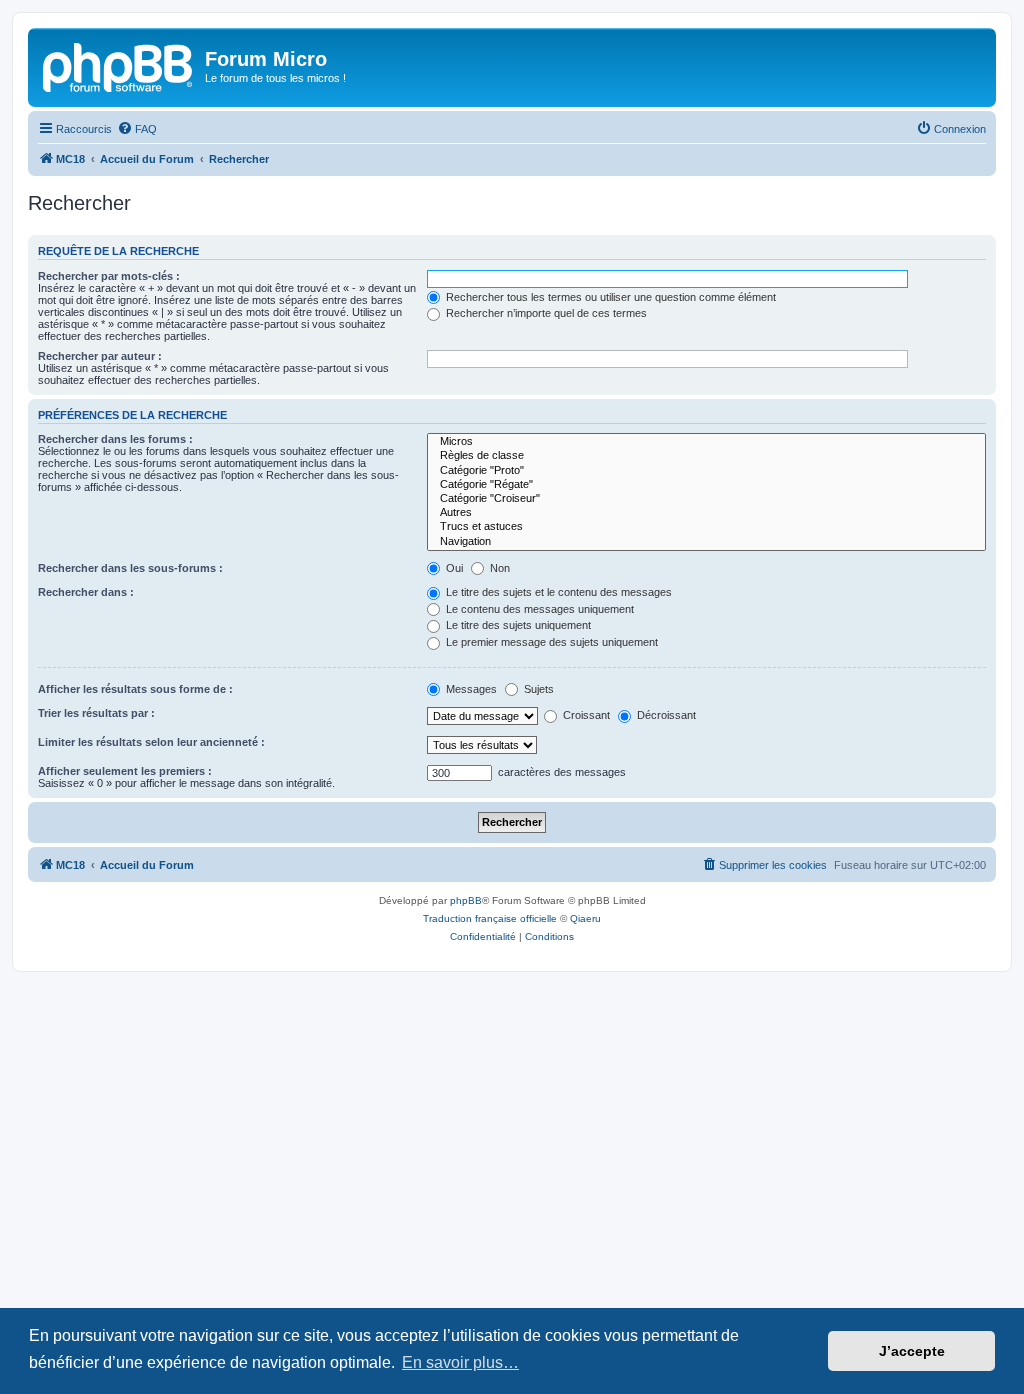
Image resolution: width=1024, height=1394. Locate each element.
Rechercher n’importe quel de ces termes (545, 313)
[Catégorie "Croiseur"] (706, 499)
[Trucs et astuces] (706, 527)
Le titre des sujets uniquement (517, 625)
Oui (453, 568)
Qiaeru (585, 918)
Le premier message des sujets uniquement (550, 642)
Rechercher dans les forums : (115, 439)
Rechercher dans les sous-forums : (130, 568)
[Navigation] (706, 542)
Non (498, 568)
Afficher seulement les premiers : (125, 771)
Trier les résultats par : (96, 713)
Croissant (585, 715)
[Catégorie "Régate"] (706, 485)
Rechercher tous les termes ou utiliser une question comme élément (609, 297)
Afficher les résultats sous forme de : (135, 689)
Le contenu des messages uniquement (538, 609)
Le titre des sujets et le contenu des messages (557, 592)
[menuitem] (137, 129)
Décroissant (665, 715)
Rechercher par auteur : (100, 356)
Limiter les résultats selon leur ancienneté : (151, 742)
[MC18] (119, 65)
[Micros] (706, 442)
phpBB (466, 900)
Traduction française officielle (490, 918)
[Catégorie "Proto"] (706, 471)
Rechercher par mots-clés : (109, 276)
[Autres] (706, 513)
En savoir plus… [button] (460, 1362)
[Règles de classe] (706, 456)
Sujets (537, 689)
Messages (470, 689)
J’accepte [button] (912, 1351)
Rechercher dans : (86, 592)
